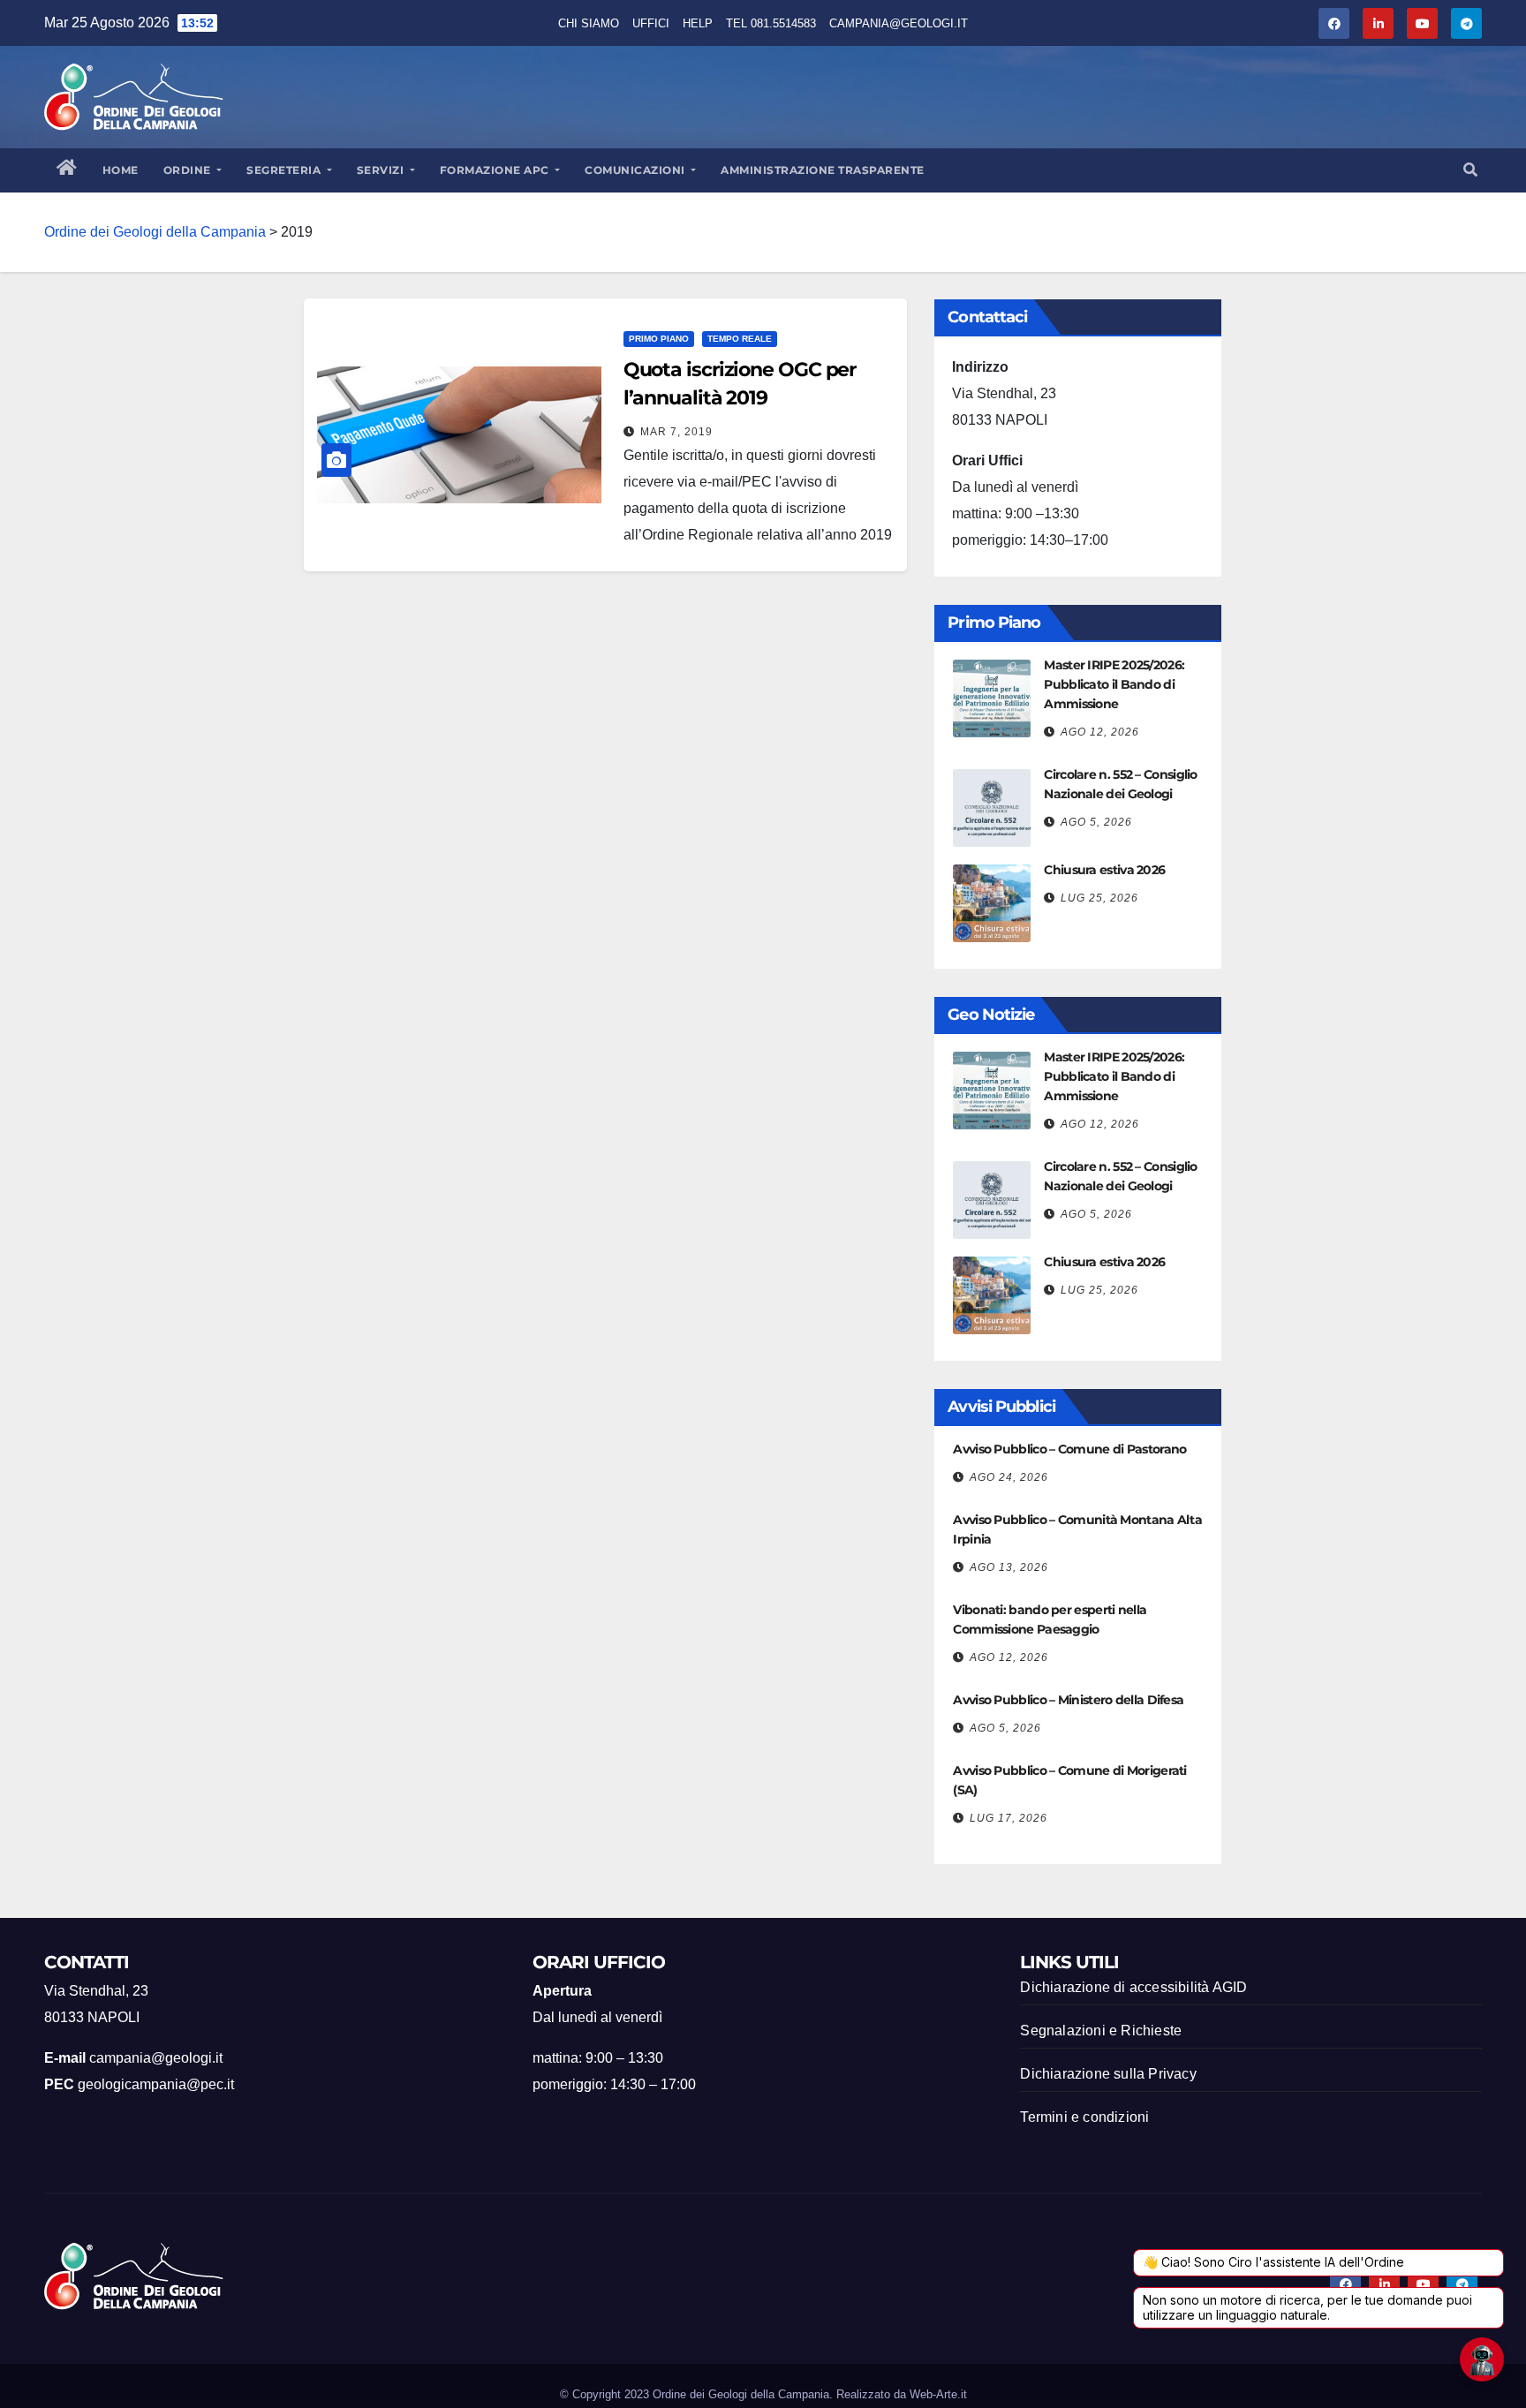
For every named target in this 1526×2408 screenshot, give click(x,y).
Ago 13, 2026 (1009, 1567)
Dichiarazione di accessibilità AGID (1133, 1987)
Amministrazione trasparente (823, 170)
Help (698, 23)
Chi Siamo (589, 23)
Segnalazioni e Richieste (1101, 2031)
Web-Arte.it (938, 2394)
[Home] (67, 170)
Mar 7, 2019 (676, 432)
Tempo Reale (740, 339)
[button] (1470, 170)
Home (121, 170)
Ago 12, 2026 (1100, 732)
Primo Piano (659, 339)
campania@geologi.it (899, 23)
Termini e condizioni (1084, 2117)
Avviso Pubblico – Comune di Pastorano (1069, 1449)
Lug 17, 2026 (1009, 1818)
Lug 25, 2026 (1099, 898)
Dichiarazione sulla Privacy (1108, 2074)
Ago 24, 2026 (1009, 1477)
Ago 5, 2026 (1096, 822)
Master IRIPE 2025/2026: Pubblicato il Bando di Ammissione (1114, 684)
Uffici (651, 23)
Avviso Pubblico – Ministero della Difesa (1068, 1700)
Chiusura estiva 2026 (1104, 870)
